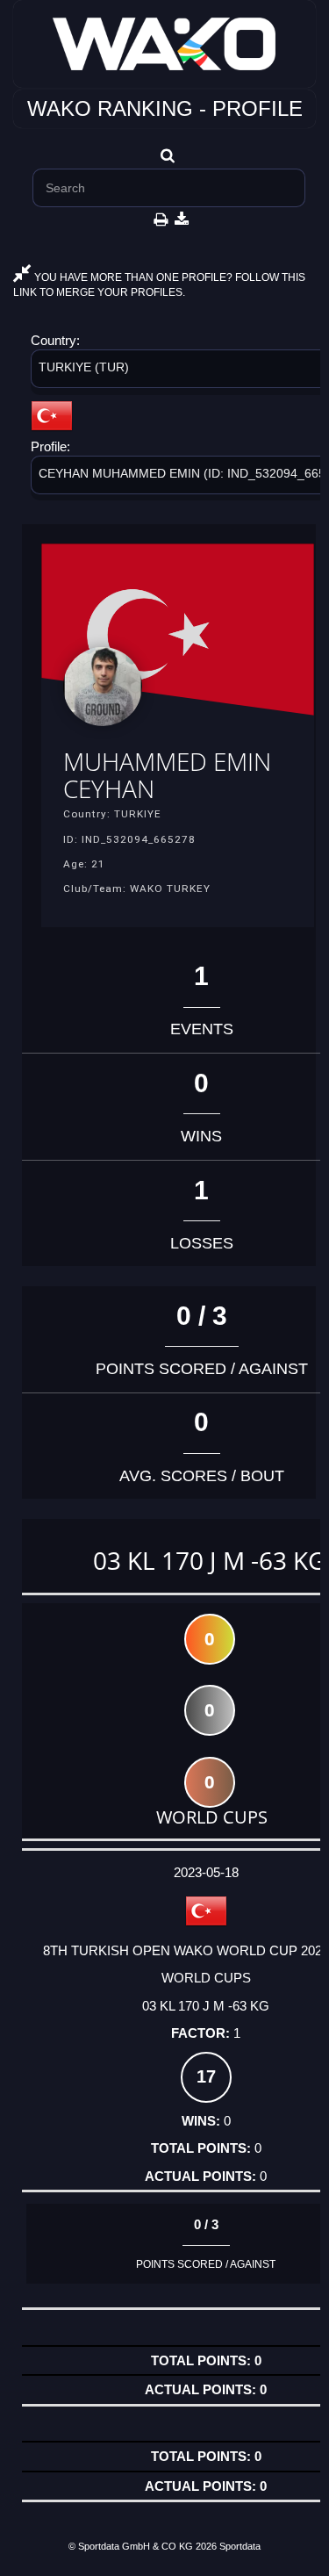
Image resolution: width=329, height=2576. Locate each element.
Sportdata (240, 2546)
